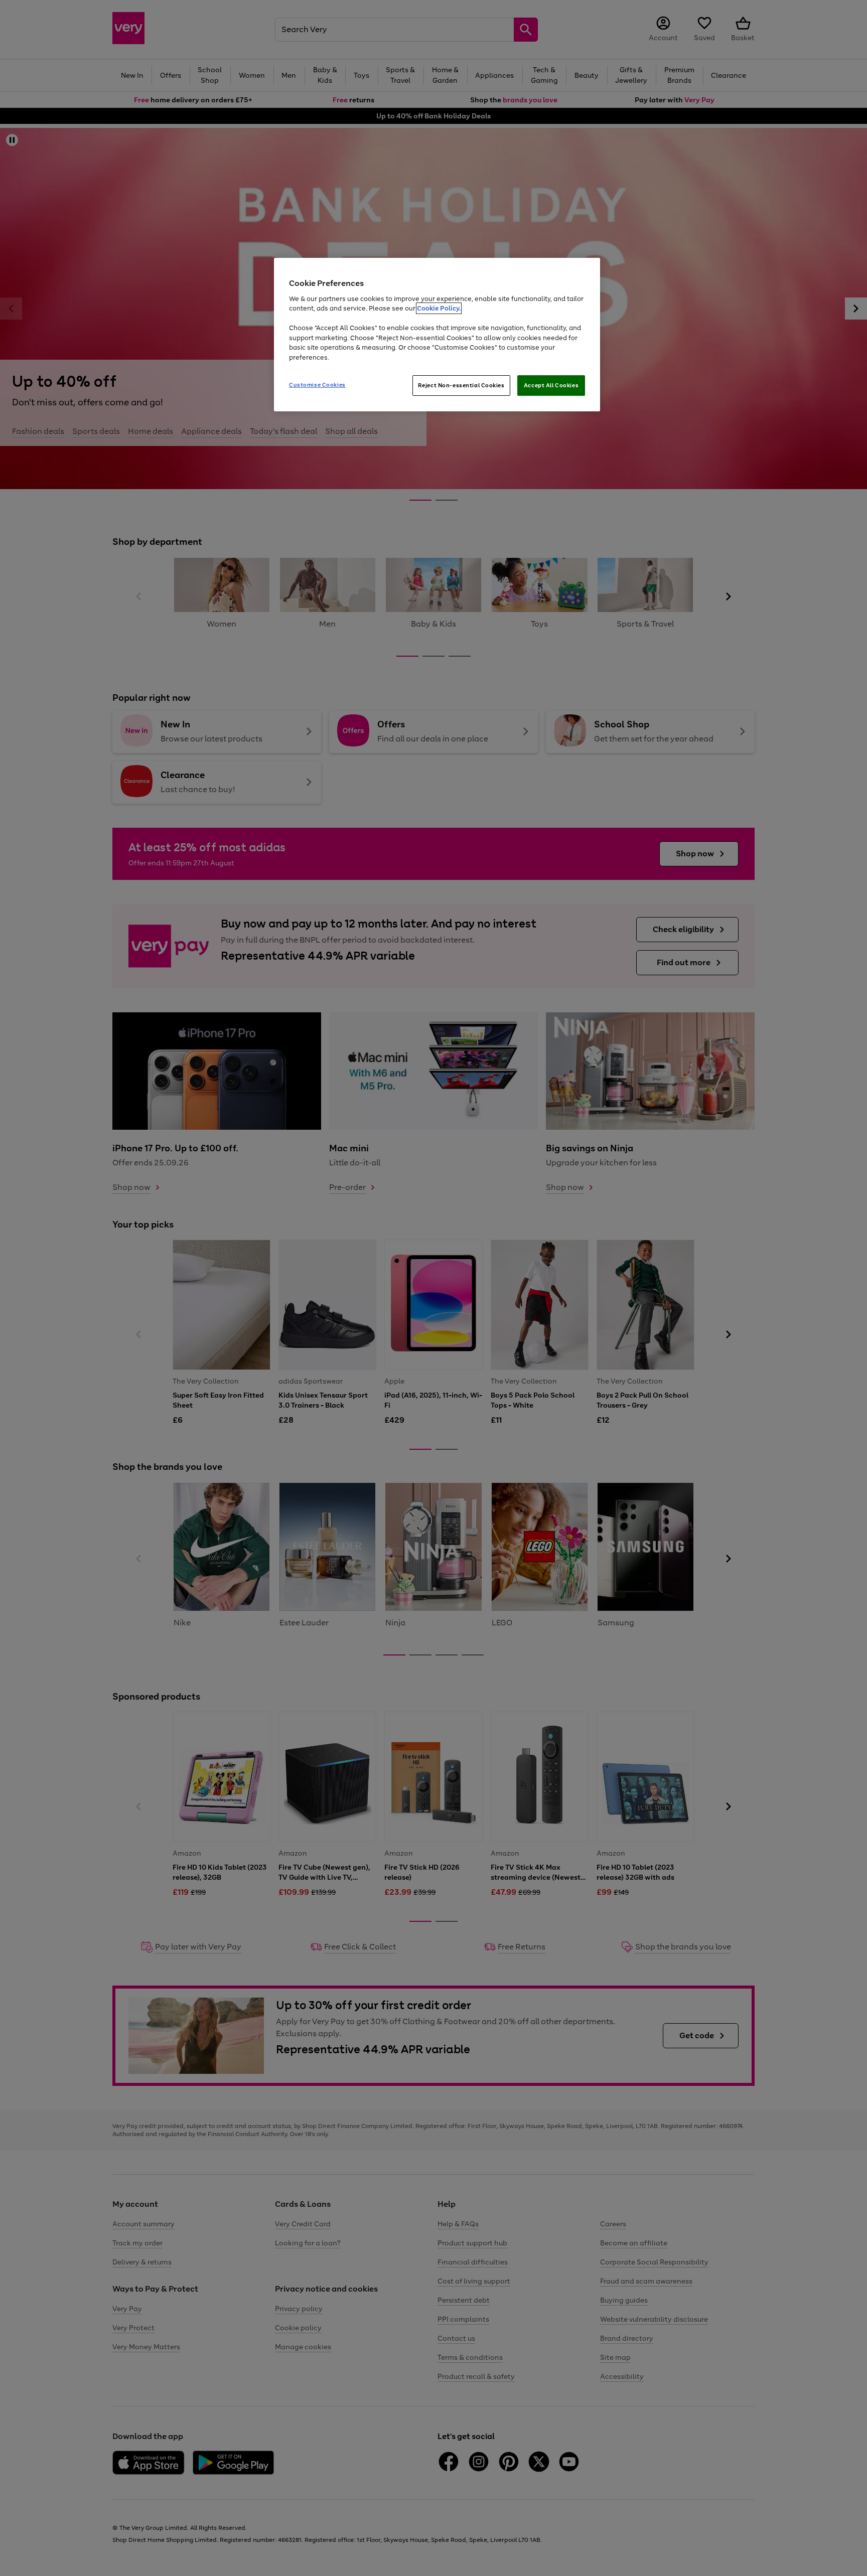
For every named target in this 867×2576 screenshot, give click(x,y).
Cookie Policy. (439, 308)
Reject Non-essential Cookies (461, 385)
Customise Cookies (317, 385)
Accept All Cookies (551, 385)
